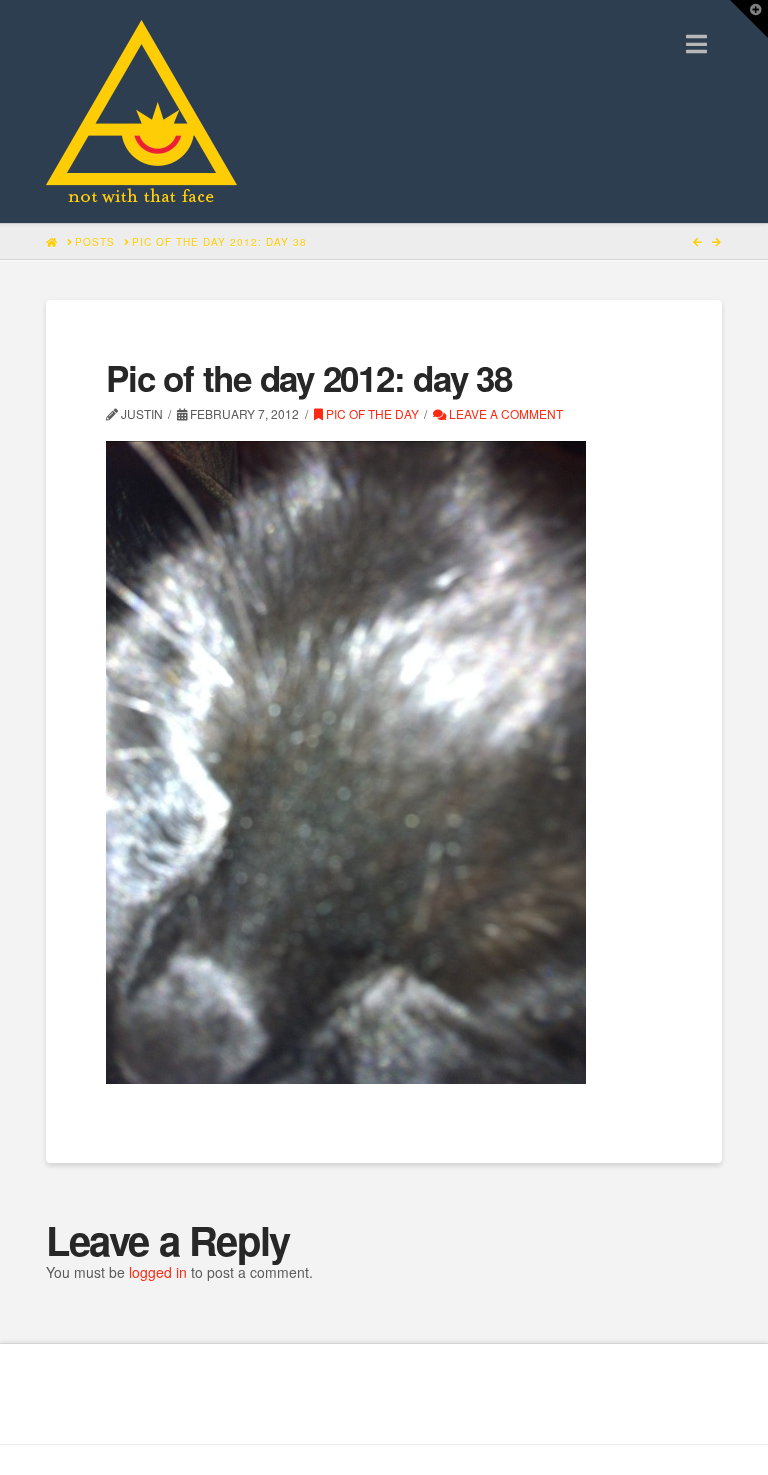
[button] (696, 43)
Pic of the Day (371, 413)
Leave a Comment (504, 413)
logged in (158, 1272)
